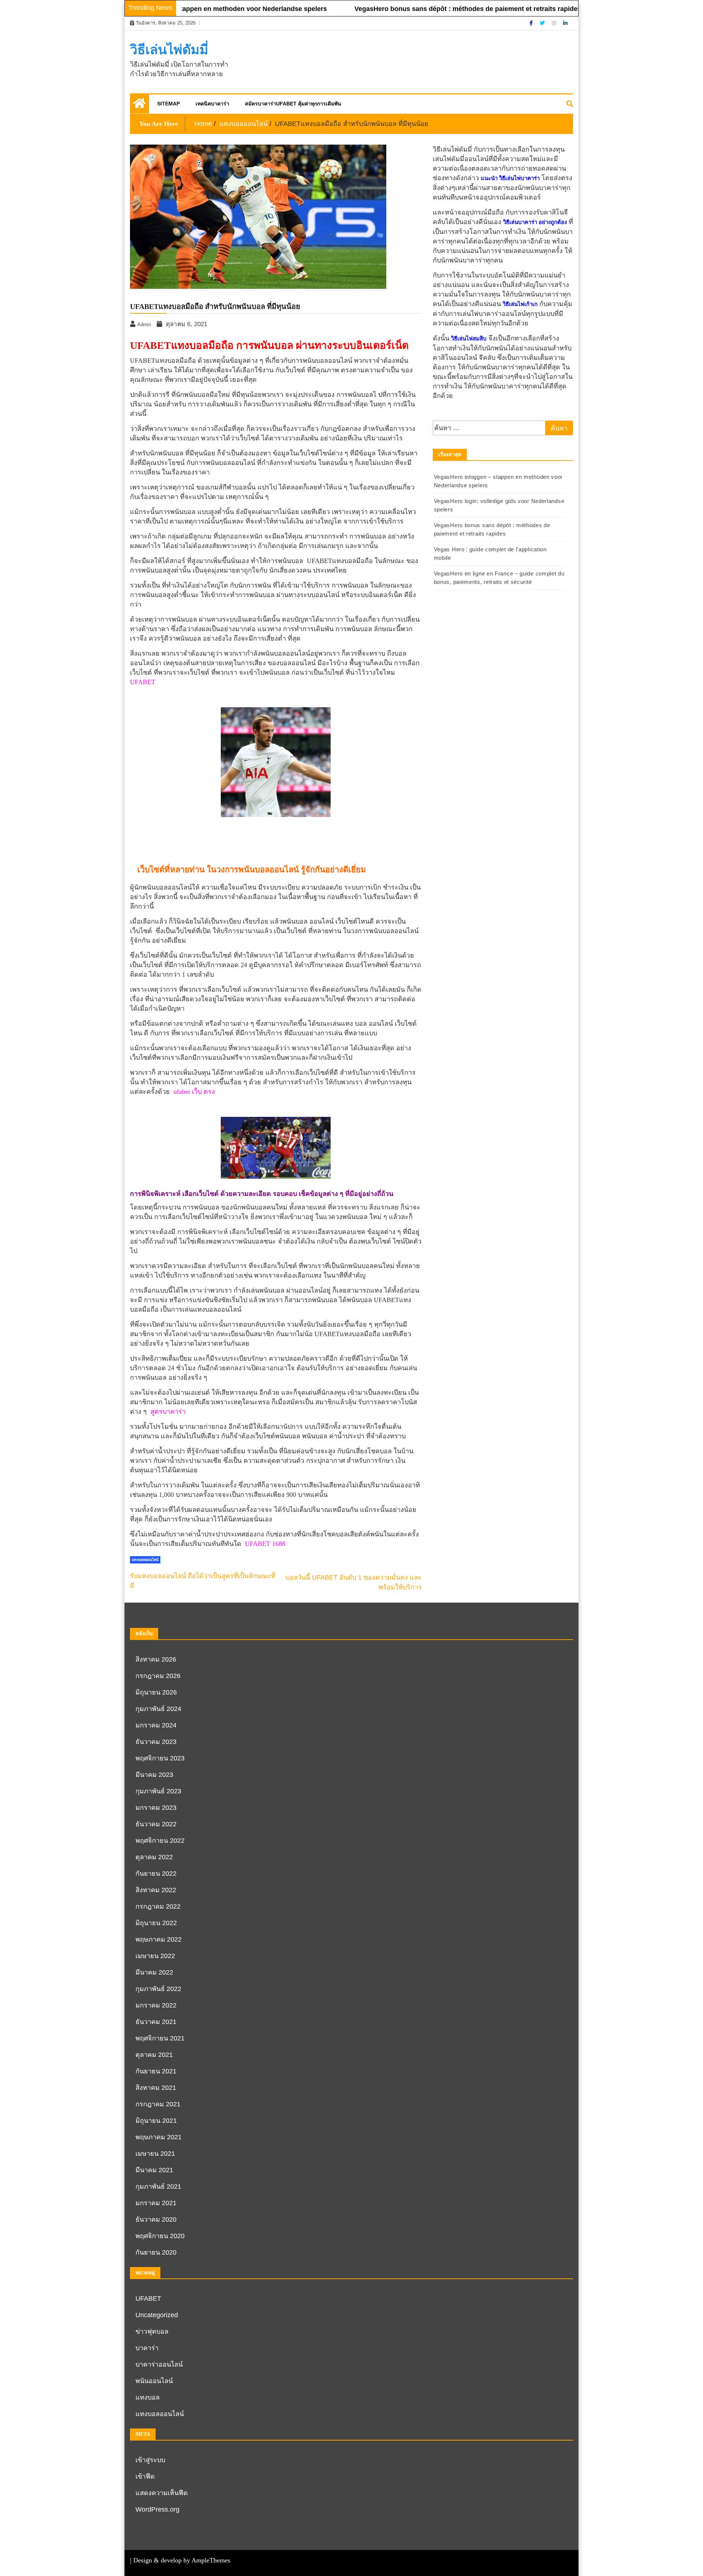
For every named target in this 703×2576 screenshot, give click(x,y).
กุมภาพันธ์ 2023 (158, 1791)
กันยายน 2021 (156, 2071)
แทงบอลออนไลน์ (145, 1560)
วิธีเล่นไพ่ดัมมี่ (169, 50)
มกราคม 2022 (156, 2005)
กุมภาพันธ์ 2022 (158, 1989)
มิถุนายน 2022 (156, 1923)
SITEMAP (168, 104)
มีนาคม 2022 (154, 1972)
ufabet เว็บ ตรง (194, 1092)
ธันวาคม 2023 (156, 1742)
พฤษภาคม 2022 (159, 1939)
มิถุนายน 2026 (156, 1692)
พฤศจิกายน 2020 (160, 2236)
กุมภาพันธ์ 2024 (158, 1709)
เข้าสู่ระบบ (150, 2460)
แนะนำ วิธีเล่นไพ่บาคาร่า (510, 178)
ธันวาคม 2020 (156, 2219)
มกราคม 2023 (156, 1808)
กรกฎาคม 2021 (158, 2104)
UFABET (143, 682)
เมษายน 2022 (155, 1956)
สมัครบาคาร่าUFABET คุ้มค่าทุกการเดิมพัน (293, 104)
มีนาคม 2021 (154, 2170)
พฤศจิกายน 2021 (160, 2038)
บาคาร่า (147, 2348)
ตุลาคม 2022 (154, 1857)
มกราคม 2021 (156, 2203)
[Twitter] (543, 23)
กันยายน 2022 (156, 1874)
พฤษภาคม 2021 (159, 2137)
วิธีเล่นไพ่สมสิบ (469, 339)
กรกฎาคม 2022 (158, 1906)
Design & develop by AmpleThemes (182, 2560)
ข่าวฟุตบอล (152, 2331)
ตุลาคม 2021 (154, 2055)
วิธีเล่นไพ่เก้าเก (520, 304)
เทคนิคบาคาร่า (212, 104)
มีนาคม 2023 (154, 1775)
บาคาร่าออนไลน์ (159, 2364)
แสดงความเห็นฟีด (162, 2493)
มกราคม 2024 (156, 1725)
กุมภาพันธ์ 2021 (158, 2187)
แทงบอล (148, 2397)
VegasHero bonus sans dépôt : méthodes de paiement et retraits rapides (421, 9)
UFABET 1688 (265, 1544)
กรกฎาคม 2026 (158, 1676)
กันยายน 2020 (156, 2252)
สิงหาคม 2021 (156, 2088)
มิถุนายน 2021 (156, 2121)
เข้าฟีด (145, 2476)
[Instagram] (555, 23)
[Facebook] (532, 23)
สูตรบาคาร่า (168, 1412)
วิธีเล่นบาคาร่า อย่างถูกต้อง (535, 222)
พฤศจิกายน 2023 (160, 1758)
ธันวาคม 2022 (156, 1824)
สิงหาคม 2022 (156, 1890)
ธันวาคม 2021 (156, 2022)
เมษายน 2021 (155, 2154)
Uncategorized (157, 2315)
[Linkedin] (565, 23)
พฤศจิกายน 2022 (160, 1841)
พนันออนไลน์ (154, 2381)
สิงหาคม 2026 (156, 1659)
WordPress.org (157, 2509)
